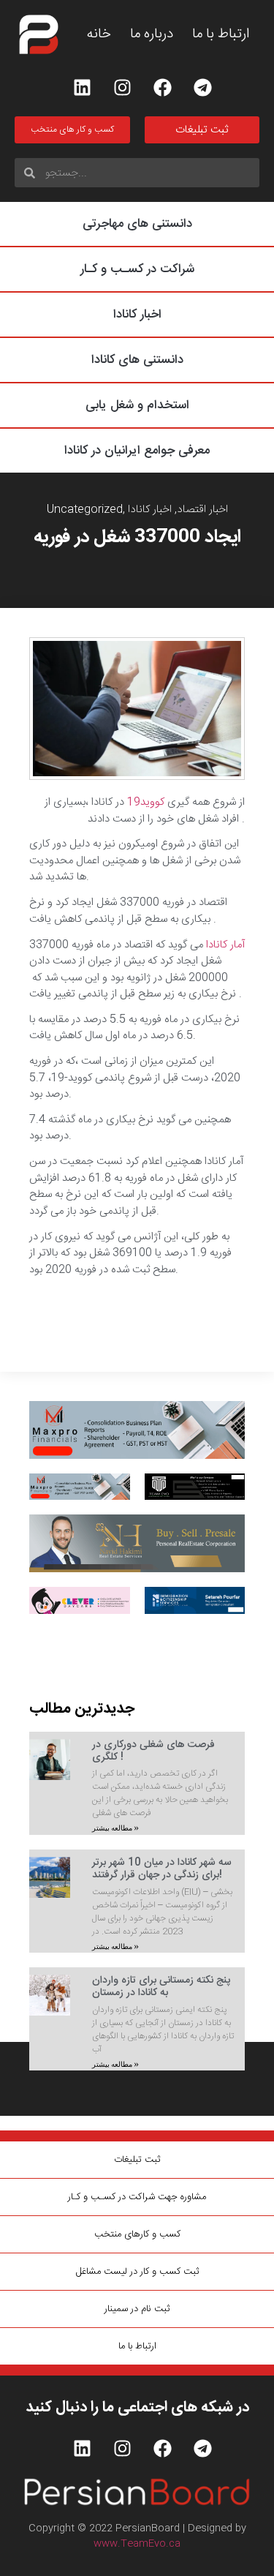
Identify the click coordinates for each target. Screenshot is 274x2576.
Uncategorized (85, 510)
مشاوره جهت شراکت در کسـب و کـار (137, 2197)
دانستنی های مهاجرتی (137, 224)
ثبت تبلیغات (137, 2160)
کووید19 (147, 802)
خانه (99, 35)
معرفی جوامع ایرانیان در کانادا (137, 451)
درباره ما (152, 35)
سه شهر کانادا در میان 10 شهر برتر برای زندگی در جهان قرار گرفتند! (162, 1869)
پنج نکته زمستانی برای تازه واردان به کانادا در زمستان (161, 1987)
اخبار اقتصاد (202, 510)
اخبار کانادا (137, 315)
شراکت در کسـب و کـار (137, 269)
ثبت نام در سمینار (137, 2309)
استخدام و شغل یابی (137, 405)
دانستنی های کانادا (137, 360)
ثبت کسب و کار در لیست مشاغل (137, 2272)
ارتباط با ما (221, 35)
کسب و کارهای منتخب (137, 2234)
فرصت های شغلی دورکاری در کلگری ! (153, 1751)
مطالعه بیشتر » (115, 1828)
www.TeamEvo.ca (137, 2544)
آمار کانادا (225, 945)
